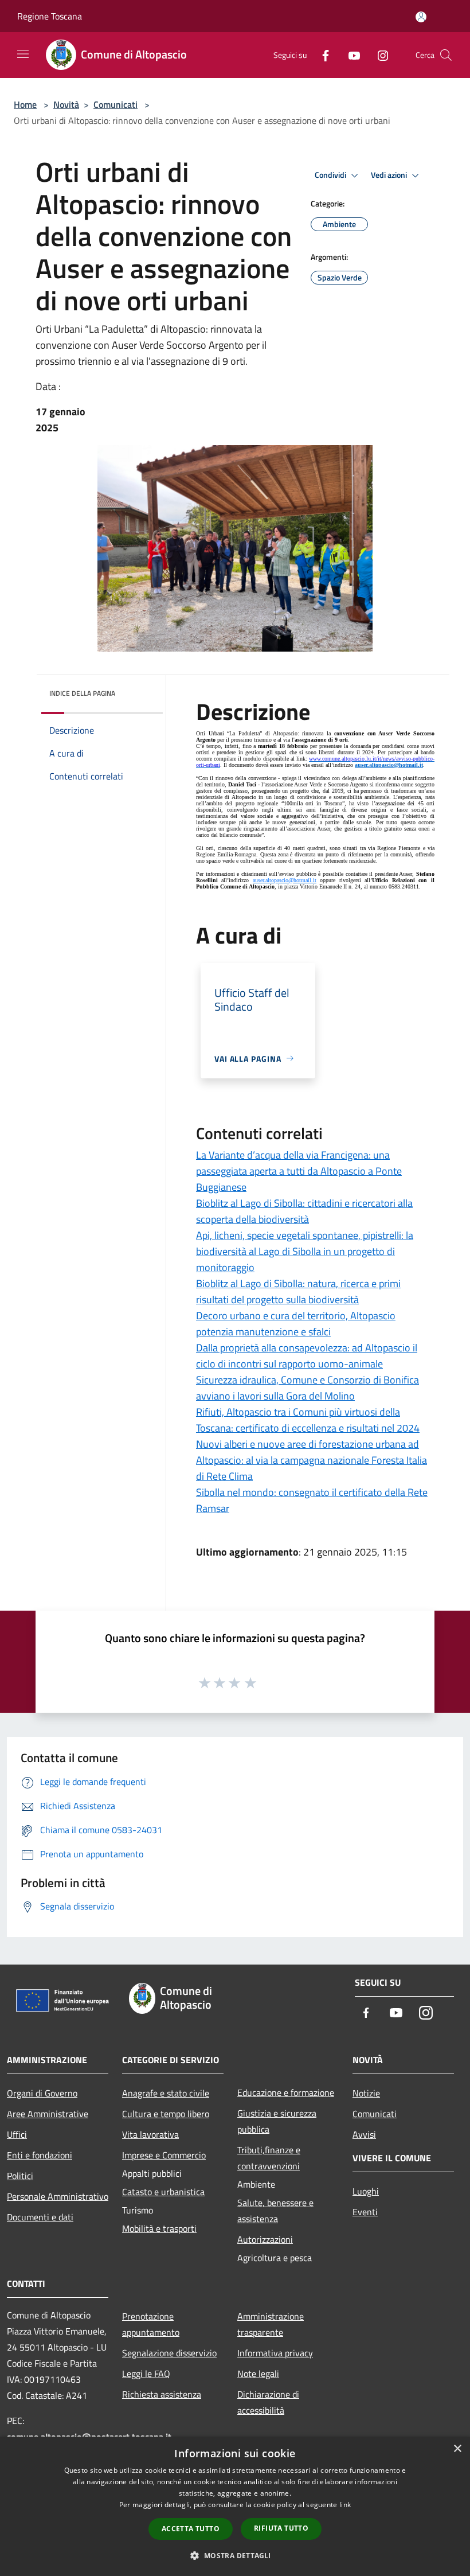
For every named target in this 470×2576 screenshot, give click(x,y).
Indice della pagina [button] (82, 693)
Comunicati (115, 104)
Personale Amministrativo (58, 2196)
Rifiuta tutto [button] (281, 2528)
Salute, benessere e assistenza (275, 2211)
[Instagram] (378, 55)
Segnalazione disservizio (169, 2353)
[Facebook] (321, 55)
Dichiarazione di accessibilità (268, 2402)
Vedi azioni (390, 175)
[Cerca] (446, 55)
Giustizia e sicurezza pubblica (277, 2121)
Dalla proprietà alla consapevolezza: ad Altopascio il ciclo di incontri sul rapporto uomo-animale (307, 1356)
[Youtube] (350, 55)
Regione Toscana (50, 16)
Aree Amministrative (48, 2114)
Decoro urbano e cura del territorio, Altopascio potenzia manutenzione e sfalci (296, 1324)
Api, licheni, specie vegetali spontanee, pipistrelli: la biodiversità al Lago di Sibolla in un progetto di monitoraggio (305, 1251)
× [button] (457, 2449)
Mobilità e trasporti (159, 2228)
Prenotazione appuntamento (151, 2324)
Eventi (365, 2212)
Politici (20, 2176)
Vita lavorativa (150, 2134)
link (345, 2505)
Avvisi (364, 2134)
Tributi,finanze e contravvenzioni (269, 2158)
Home (25, 104)
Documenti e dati (40, 2217)
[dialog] (235, 2506)
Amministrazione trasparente (271, 2324)
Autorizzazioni (265, 2239)
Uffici (17, 2134)
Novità (66, 104)
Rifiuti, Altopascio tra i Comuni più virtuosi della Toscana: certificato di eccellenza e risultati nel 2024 (308, 1420)
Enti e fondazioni (40, 2155)
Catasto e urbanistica (163, 2192)
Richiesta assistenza (162, 2394)
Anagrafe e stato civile (166, 2093)
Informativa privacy (275, 2353)
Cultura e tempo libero (166, 2114)
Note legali (258, 2374)
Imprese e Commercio (164, 2155)
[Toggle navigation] (23, 54)
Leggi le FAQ (146, 2374)
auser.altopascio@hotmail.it (389, 765)
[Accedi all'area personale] (421, 17)
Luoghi (366, 2191)
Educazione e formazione (286, 2092)
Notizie (366, 2093)
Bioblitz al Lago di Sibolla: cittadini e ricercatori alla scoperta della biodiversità (304, 1211)
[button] (235, 2555)
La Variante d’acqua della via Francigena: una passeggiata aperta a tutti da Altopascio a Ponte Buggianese (299, 1171)
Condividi (331, 175)
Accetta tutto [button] (191, 2529)
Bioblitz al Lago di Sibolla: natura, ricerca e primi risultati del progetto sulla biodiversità (298, 1291)
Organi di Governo (42, 2093)
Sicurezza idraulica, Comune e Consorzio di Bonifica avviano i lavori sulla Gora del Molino (308, 1388)
